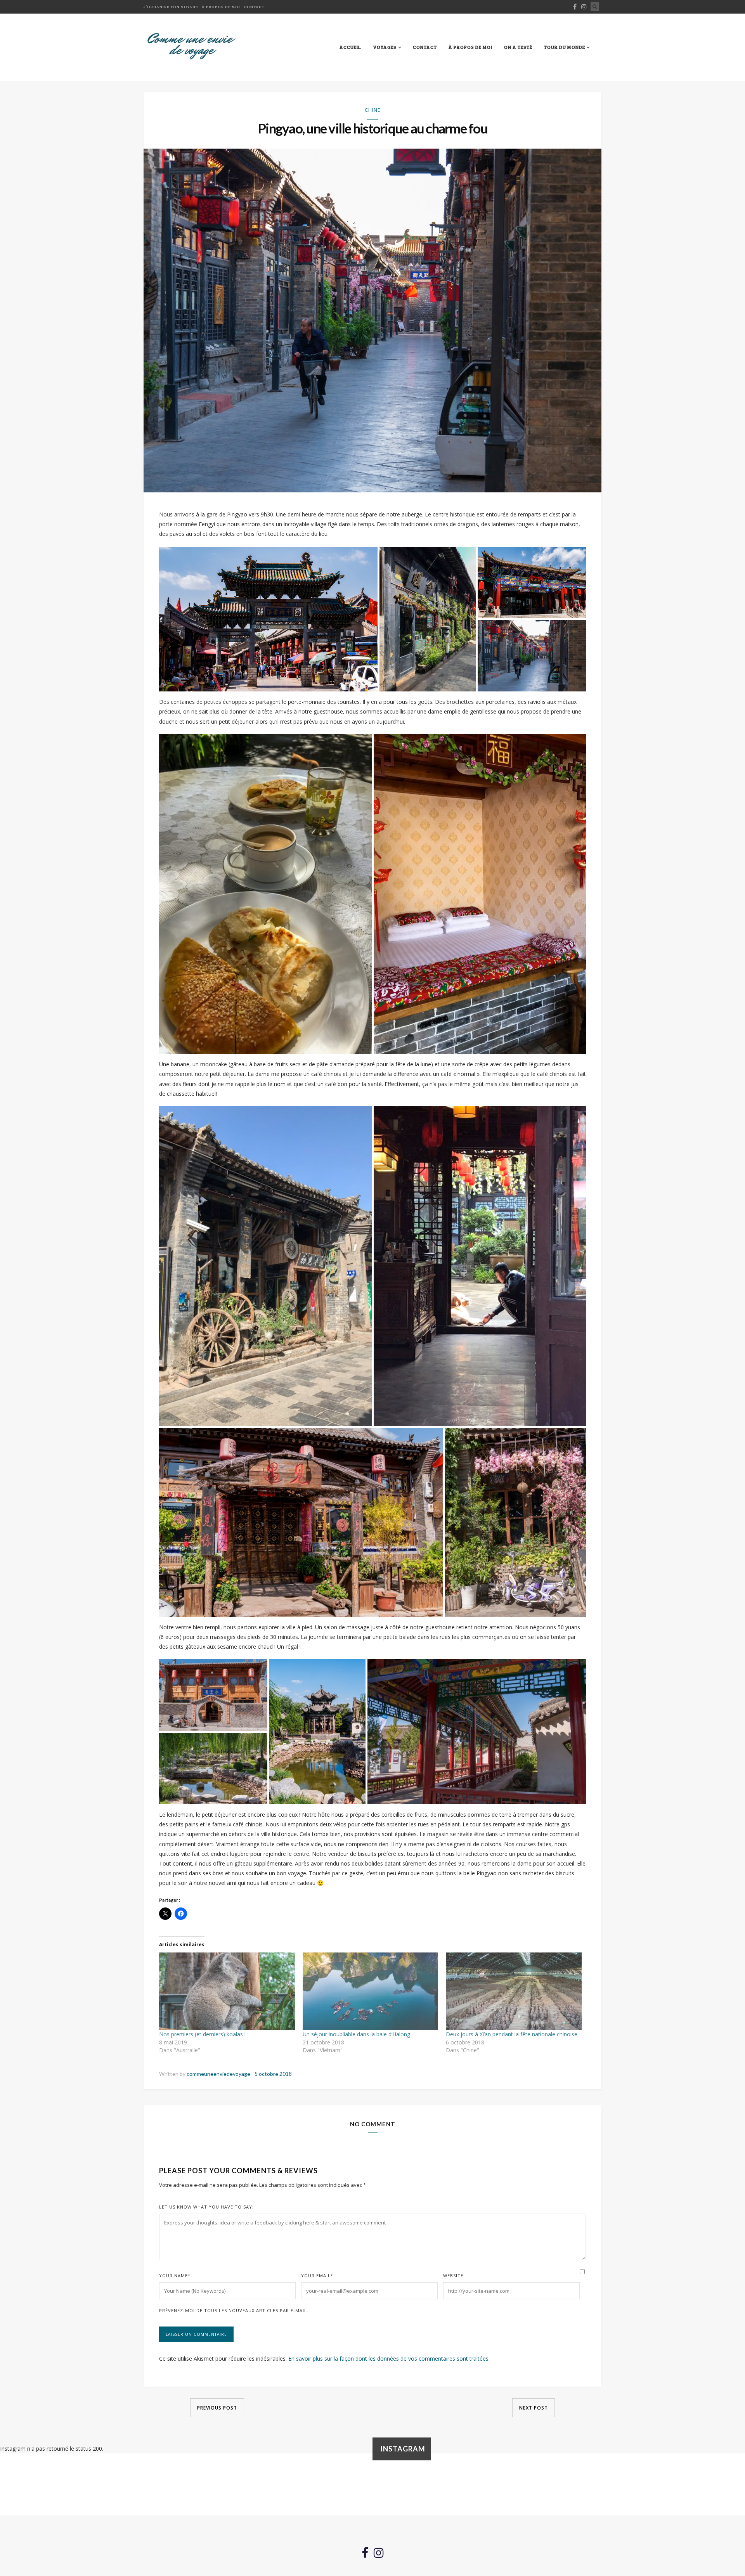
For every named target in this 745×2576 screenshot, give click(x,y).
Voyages (385, 47)
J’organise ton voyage (171, 7)
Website (453, 2275)
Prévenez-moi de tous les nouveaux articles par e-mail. (234, 2310)
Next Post (534, 2408)
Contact (254, 7)
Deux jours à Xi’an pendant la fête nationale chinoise (512, 2034)
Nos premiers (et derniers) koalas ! (202, 2034)
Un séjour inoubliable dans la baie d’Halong (356, 2034)
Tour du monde (565, 47)
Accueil (350, 47)
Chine (372, 110)
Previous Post (217, 2408)
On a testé (518, 47)
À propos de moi (221, 7)
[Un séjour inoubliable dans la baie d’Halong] (371, 1991)
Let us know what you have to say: (206, 2207)
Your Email (317, 2275)
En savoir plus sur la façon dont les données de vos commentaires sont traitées (388, 2359)
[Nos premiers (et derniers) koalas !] (227, 1991)
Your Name (175, 2275)
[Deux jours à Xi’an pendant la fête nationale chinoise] (514, 1991)
